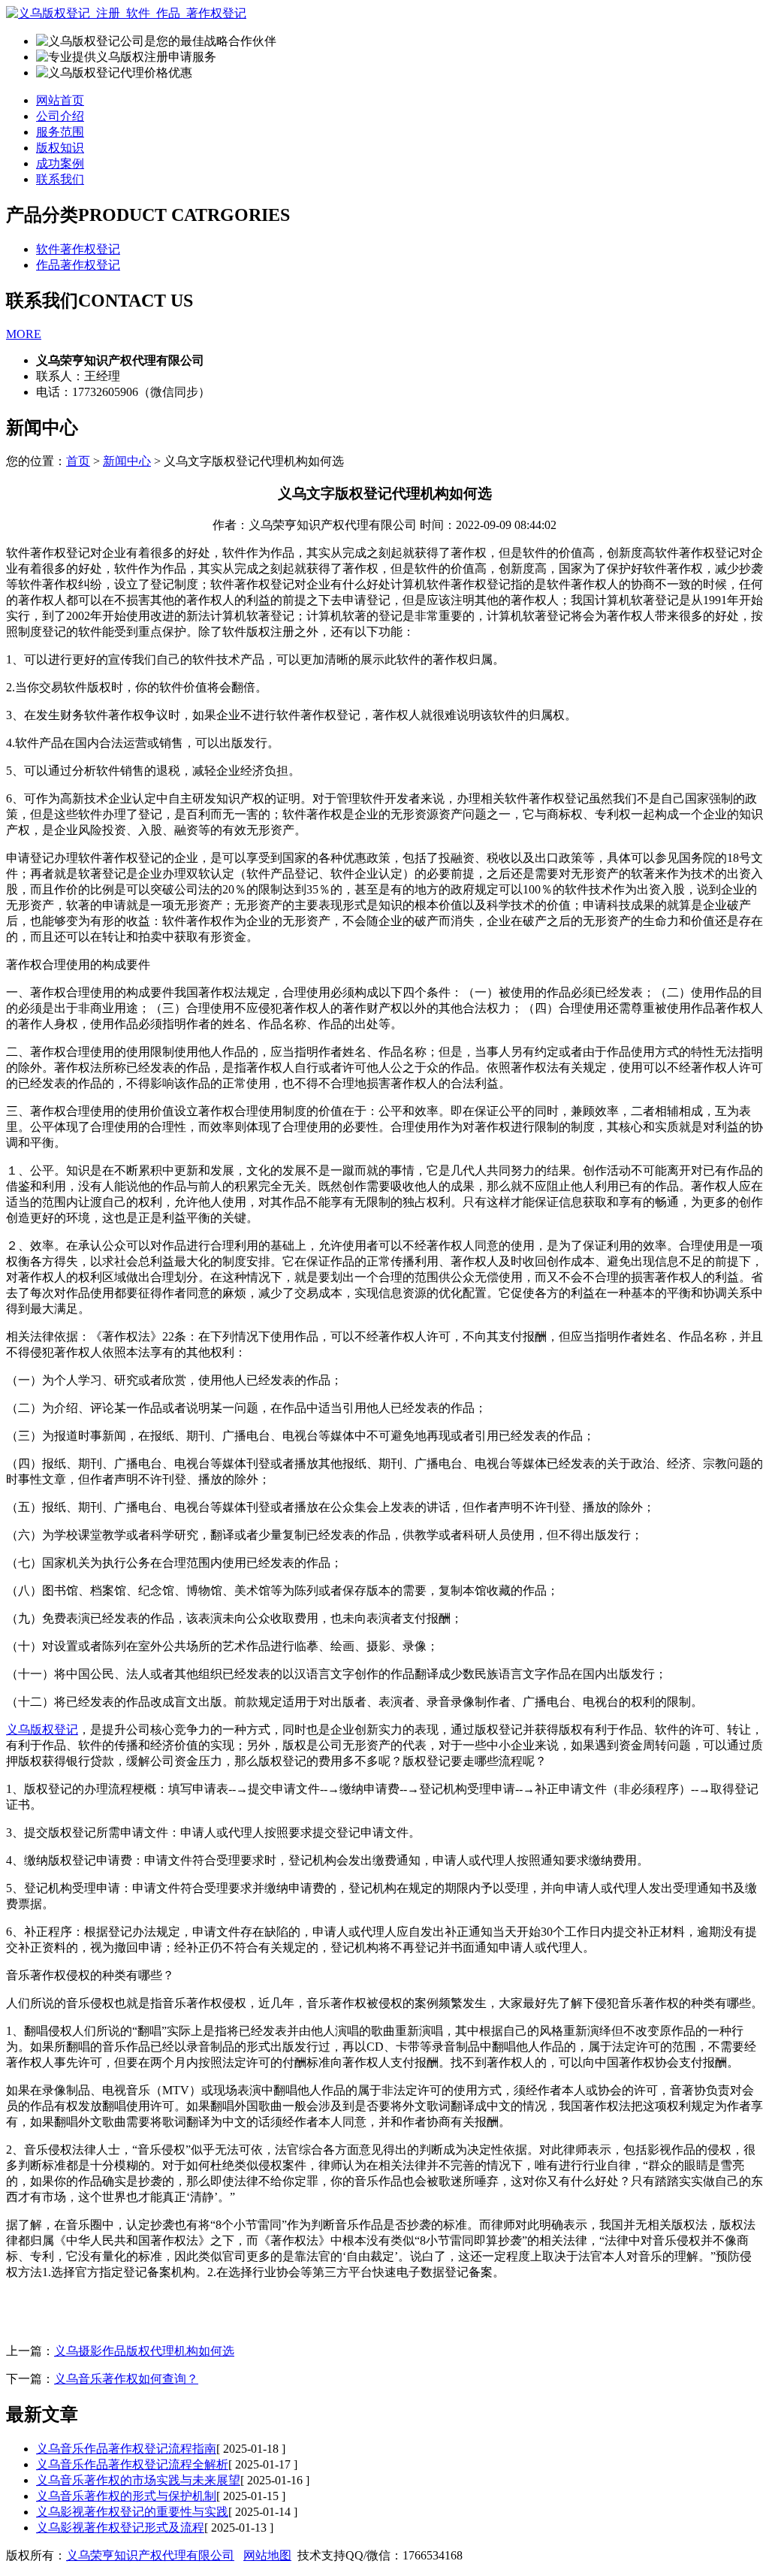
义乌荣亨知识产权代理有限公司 (150, 2555)
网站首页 (60, 100)
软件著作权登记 (78, 249)
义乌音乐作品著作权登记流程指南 (126, 2449)
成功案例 (60, 163)
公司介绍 (60, 116)
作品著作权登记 (78, 265)
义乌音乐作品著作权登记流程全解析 (132, 2464)
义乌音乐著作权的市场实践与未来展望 (138, 2480)
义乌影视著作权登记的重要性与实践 (132, 2512)
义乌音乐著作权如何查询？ (126, 2379)
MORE (24, 334)
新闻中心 (127, 461)
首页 (78, 461)
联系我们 (60, 179)
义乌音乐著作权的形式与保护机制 (126, 2496)
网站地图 (267, 2555)
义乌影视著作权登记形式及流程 (120, 2528)
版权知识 (60, 148)
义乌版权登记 (42, 1729)
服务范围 (60, 132)
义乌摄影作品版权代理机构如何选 (144, 2351)
